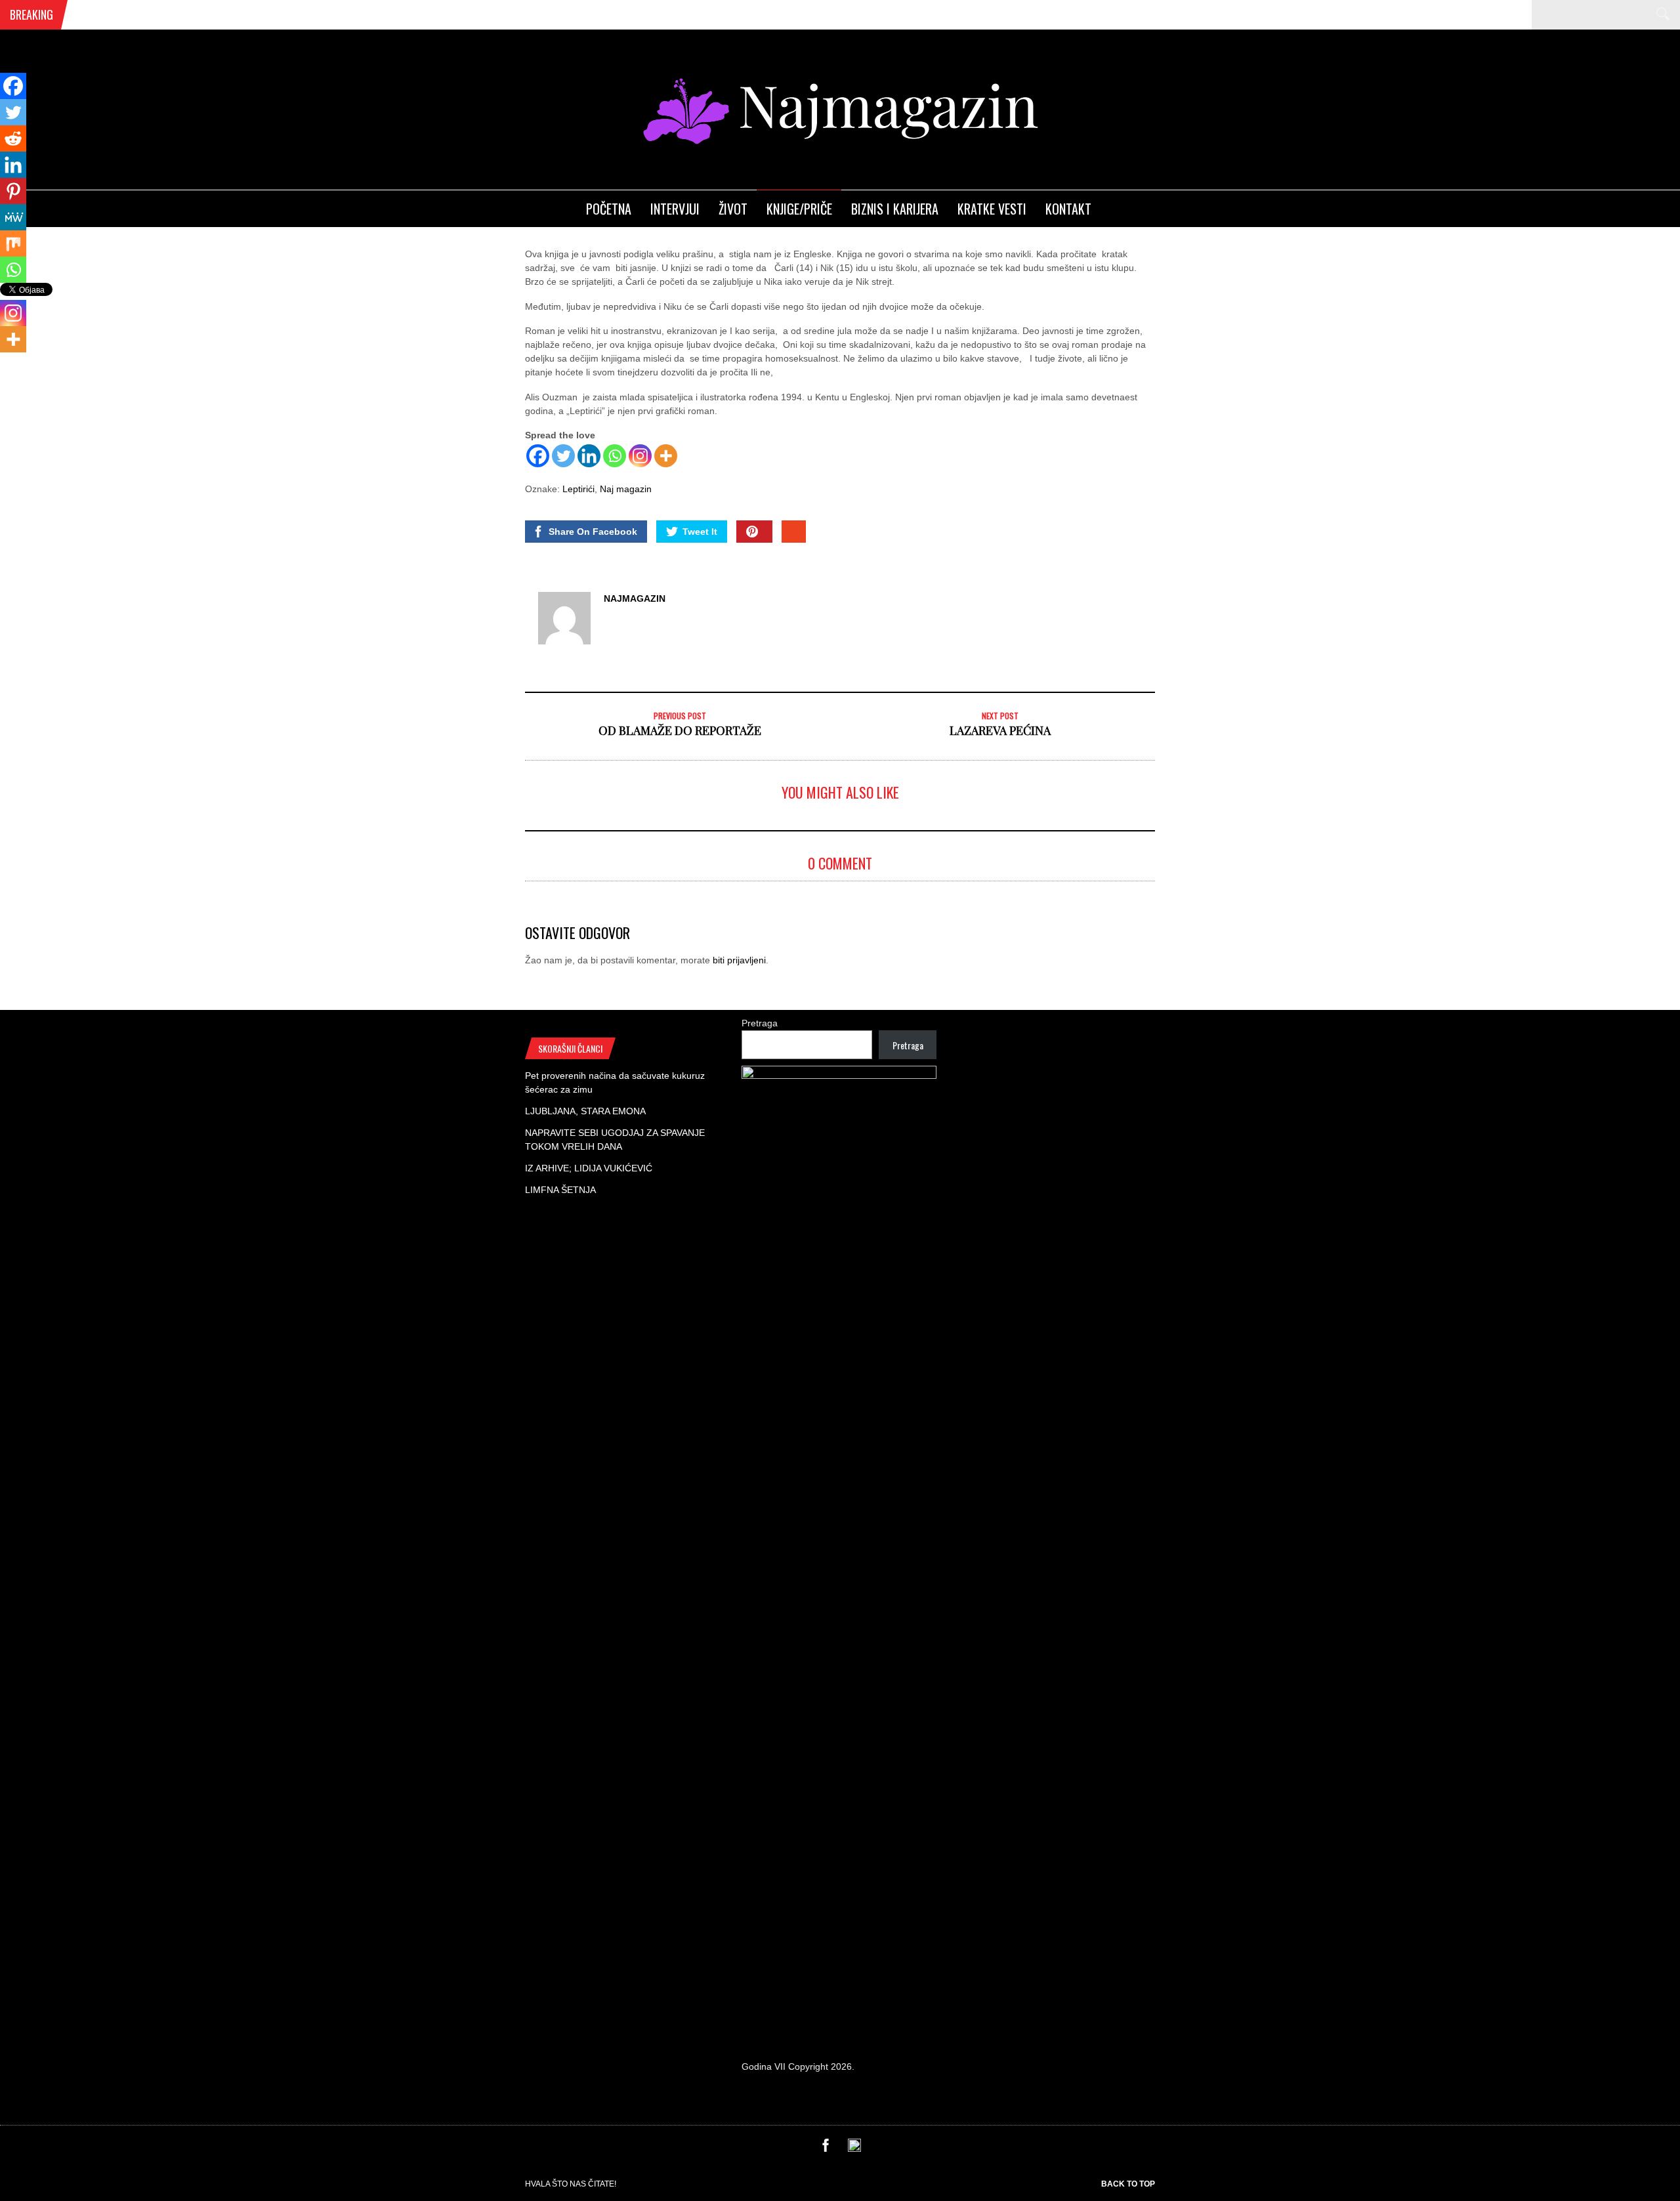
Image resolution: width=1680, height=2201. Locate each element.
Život (733, 209)
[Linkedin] (589, 456)
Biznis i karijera (895, 209)
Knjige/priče (799, 209)
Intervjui (675, 209)
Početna (609, 209)
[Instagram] (640, 456)
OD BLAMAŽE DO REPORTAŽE (680, 730)
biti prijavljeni (739, 960)
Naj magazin (626, 489)
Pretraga (760, 1023)
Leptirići (578, 489)
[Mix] (13, 243)
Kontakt (1068, 209)
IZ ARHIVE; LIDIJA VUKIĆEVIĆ (589, 1168)
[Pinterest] (13, 191)
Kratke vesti (992, 209)
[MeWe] (13, 217)
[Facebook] (538, 456)
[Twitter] (563, 456)
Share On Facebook (593, 532)
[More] (666, 456)
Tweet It (700, 532)
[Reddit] (13, 138)
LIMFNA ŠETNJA (560, 1190)
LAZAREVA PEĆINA (1000, 730)
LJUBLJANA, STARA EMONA (585, 1111)
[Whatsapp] (615, 456)
